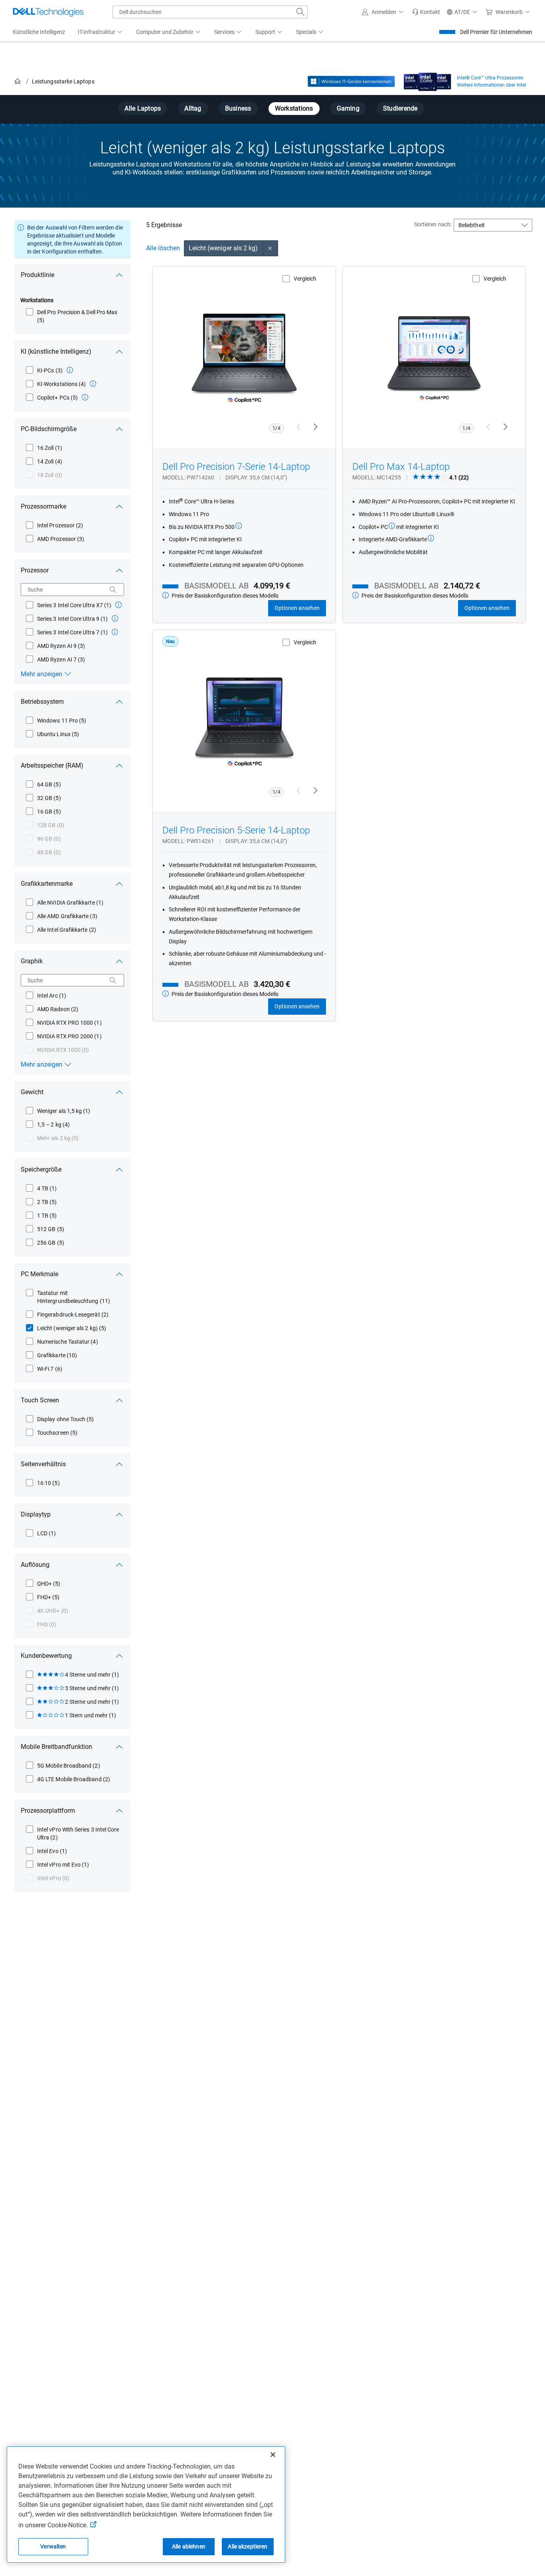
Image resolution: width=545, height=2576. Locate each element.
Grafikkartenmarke (47, 884)
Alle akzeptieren (248, 2546)
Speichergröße (41, 1169)
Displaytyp (36, 1514)
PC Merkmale (39, 1274)
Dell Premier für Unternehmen (496, 32)
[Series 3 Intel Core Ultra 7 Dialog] (115, 632)
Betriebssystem (42, 702)
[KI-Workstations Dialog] (93, 384)
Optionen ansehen (297, 608)
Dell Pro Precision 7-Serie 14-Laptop (236, 467)
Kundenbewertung (46, 1656)
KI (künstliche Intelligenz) (56, 351)
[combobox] (210, 12)
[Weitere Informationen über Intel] (428, 80)
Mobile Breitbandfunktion (56, 1747)
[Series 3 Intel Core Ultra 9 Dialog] (115, 618)
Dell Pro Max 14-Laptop (401, 467)
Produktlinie (38, 275)
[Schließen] (273, 2455)
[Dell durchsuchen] (300, 12)
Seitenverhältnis (43, 1464)
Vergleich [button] (305, 279)
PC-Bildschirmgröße (49, 429)
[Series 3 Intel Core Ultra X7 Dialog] (118, 605)
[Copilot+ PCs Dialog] (85, 397)
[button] (384, 12)
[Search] (113, 590)
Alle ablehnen (189, 2546)
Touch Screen (40, 1400)
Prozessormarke (43, 506)
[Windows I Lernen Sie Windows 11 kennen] (351, 81)
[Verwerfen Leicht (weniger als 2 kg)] (271, 248)
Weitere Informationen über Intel (491, 85)
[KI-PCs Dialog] (70, 370)
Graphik (32, 961)
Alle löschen (163, 248)
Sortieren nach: (433, 224)
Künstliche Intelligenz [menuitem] (39, 32)
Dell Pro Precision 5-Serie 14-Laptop (236, 830)
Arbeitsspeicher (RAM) (52, 765)
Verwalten (53, 2546)
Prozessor (35, 570)
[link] (426, 12)
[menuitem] (101, 32)
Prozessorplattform (48, 1811)
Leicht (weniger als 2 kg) (223, 248)
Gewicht (32, 1092)
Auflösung (35, 1565)
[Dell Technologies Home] (48, 12)
